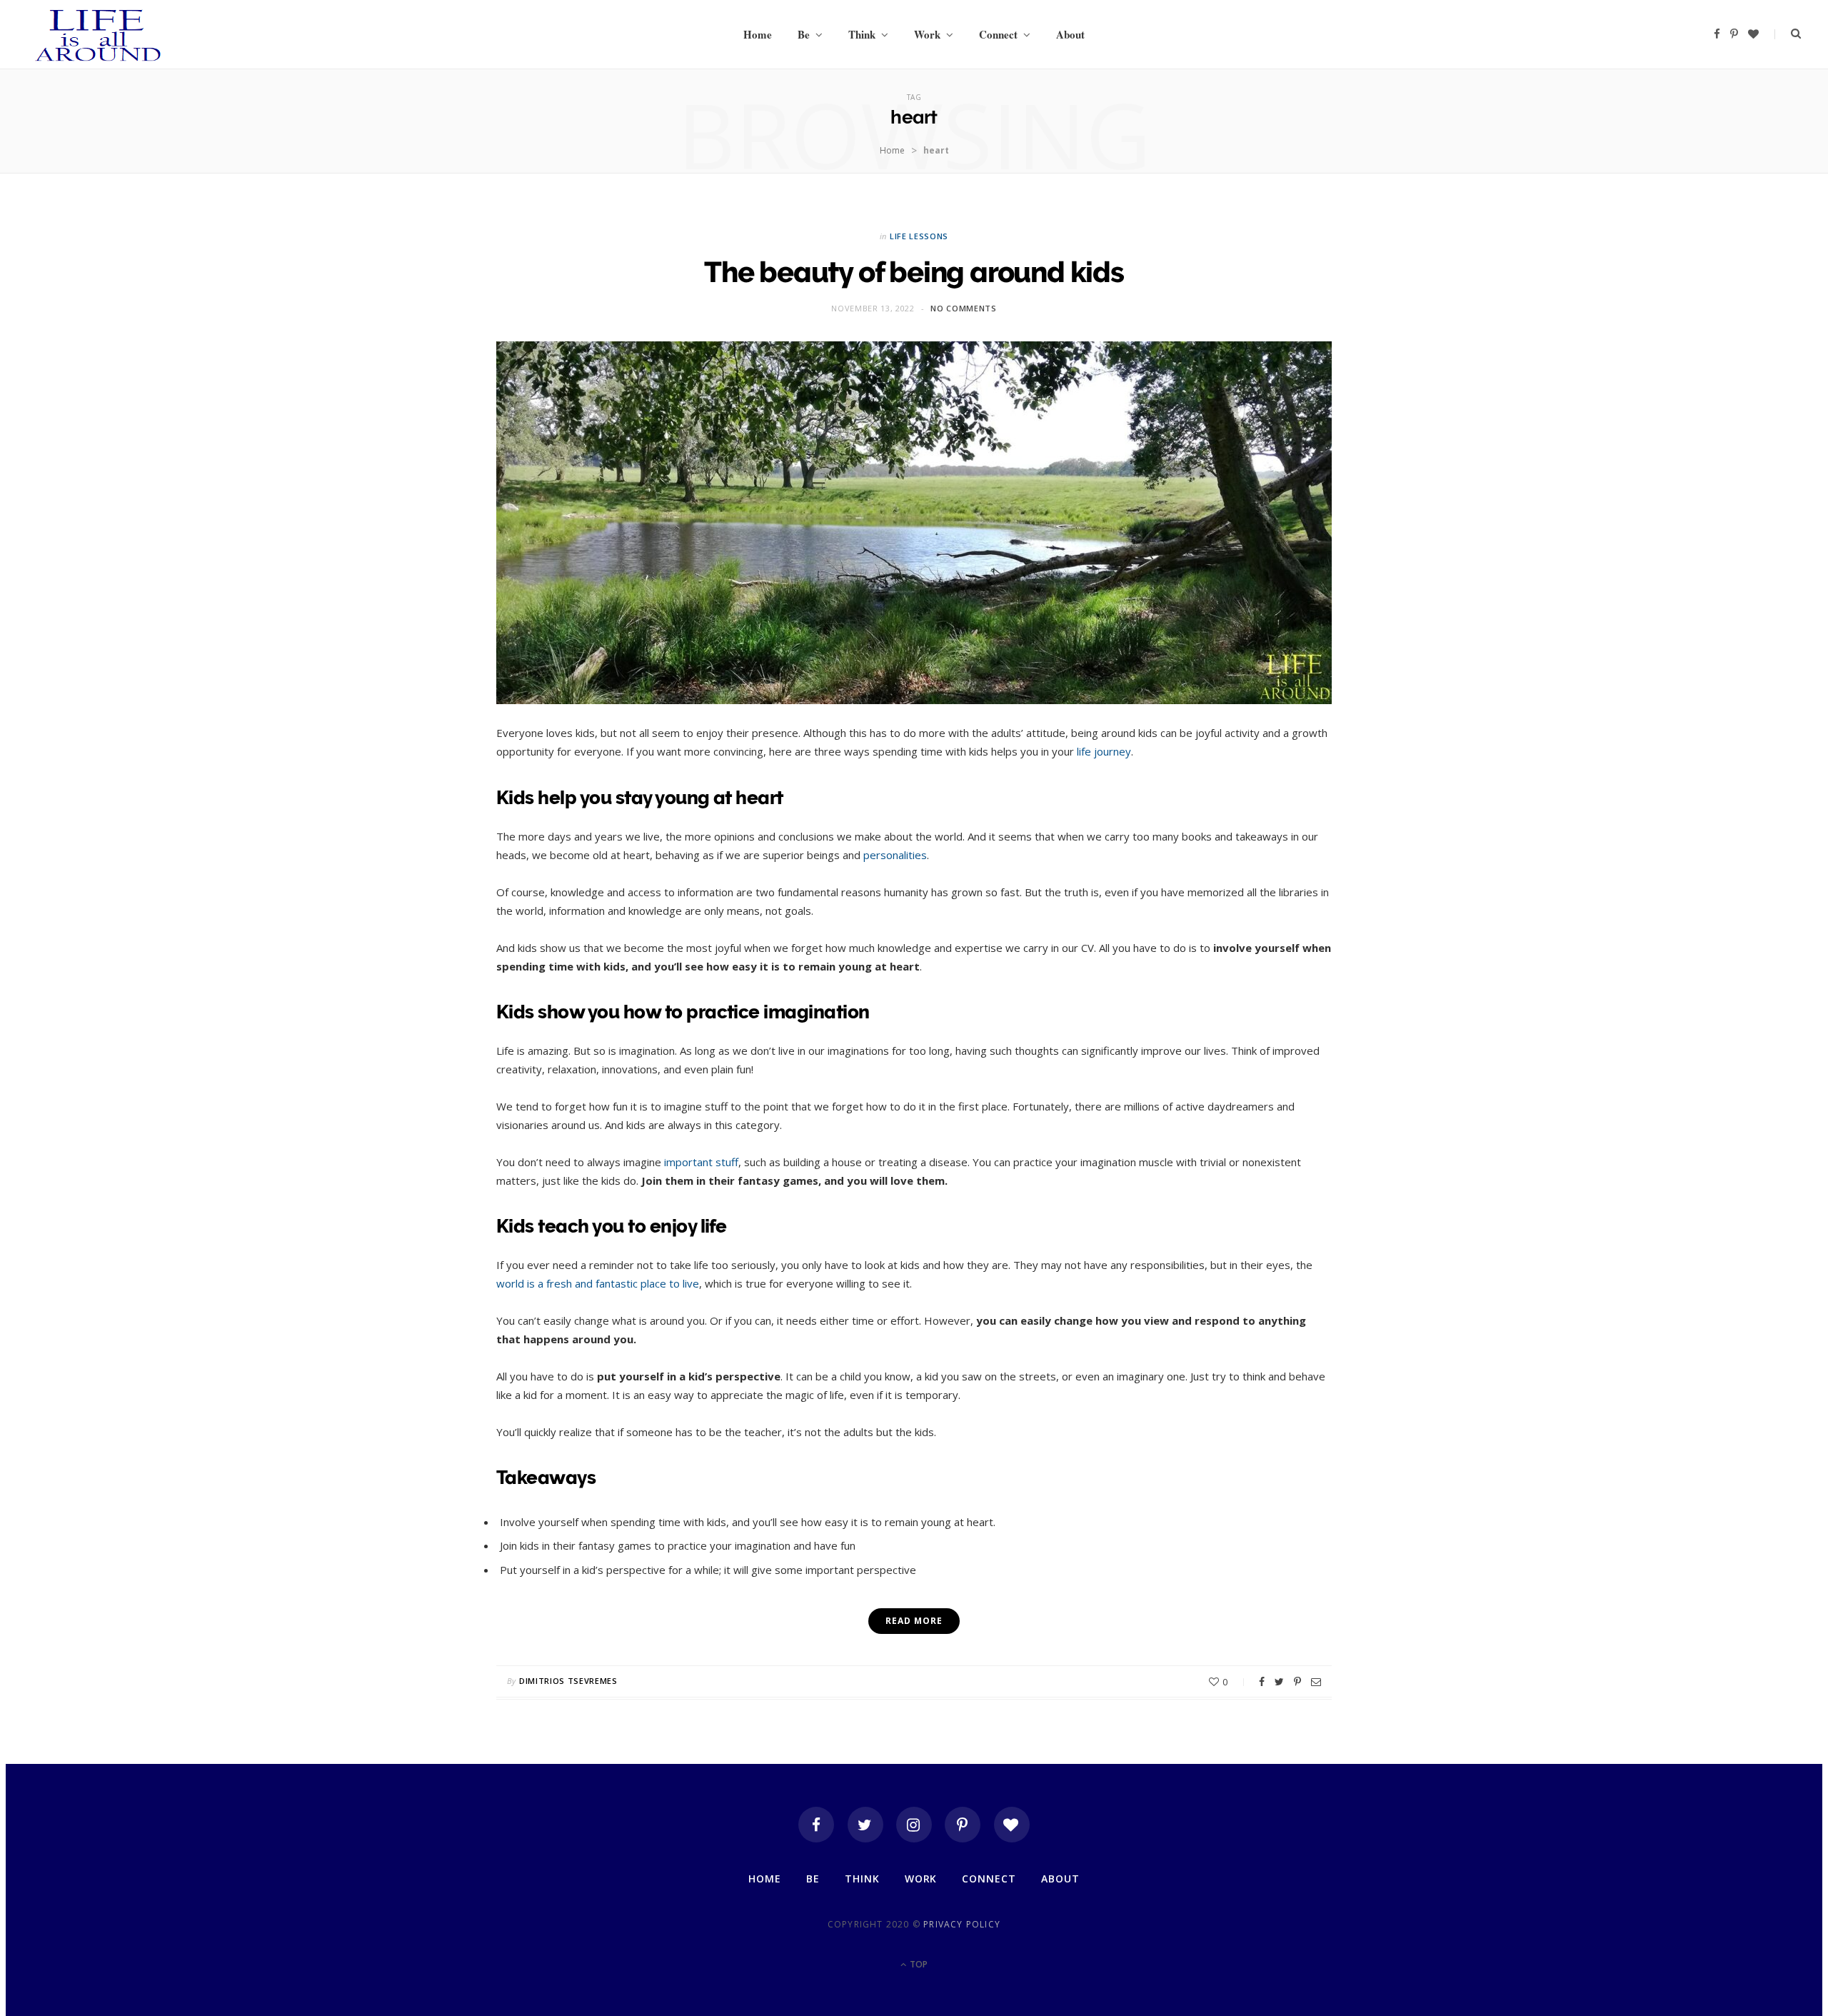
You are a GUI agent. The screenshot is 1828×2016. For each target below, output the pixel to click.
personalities (895, 855)
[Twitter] (865, 1825)
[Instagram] (914, 1825)
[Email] (1316, 1682)
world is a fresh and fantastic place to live (598, 1283)
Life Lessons (919, 236)
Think (862, 34)
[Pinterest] (1297, 1682)
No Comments (963, 308)
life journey (1104, 751)
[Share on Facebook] (1262, 1682)
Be (804, 34)
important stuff (701, 1162)
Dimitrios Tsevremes (568, 1681)
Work (927, 34)
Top (918, 1964)
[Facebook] (816, 1825)
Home (758, 34)
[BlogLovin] (1012, 1825)
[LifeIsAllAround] (99, 34)
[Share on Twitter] (1279, 1682)
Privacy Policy (962, 1924)
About (1070, 34)
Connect (998, 34)
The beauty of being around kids (914, 272)
